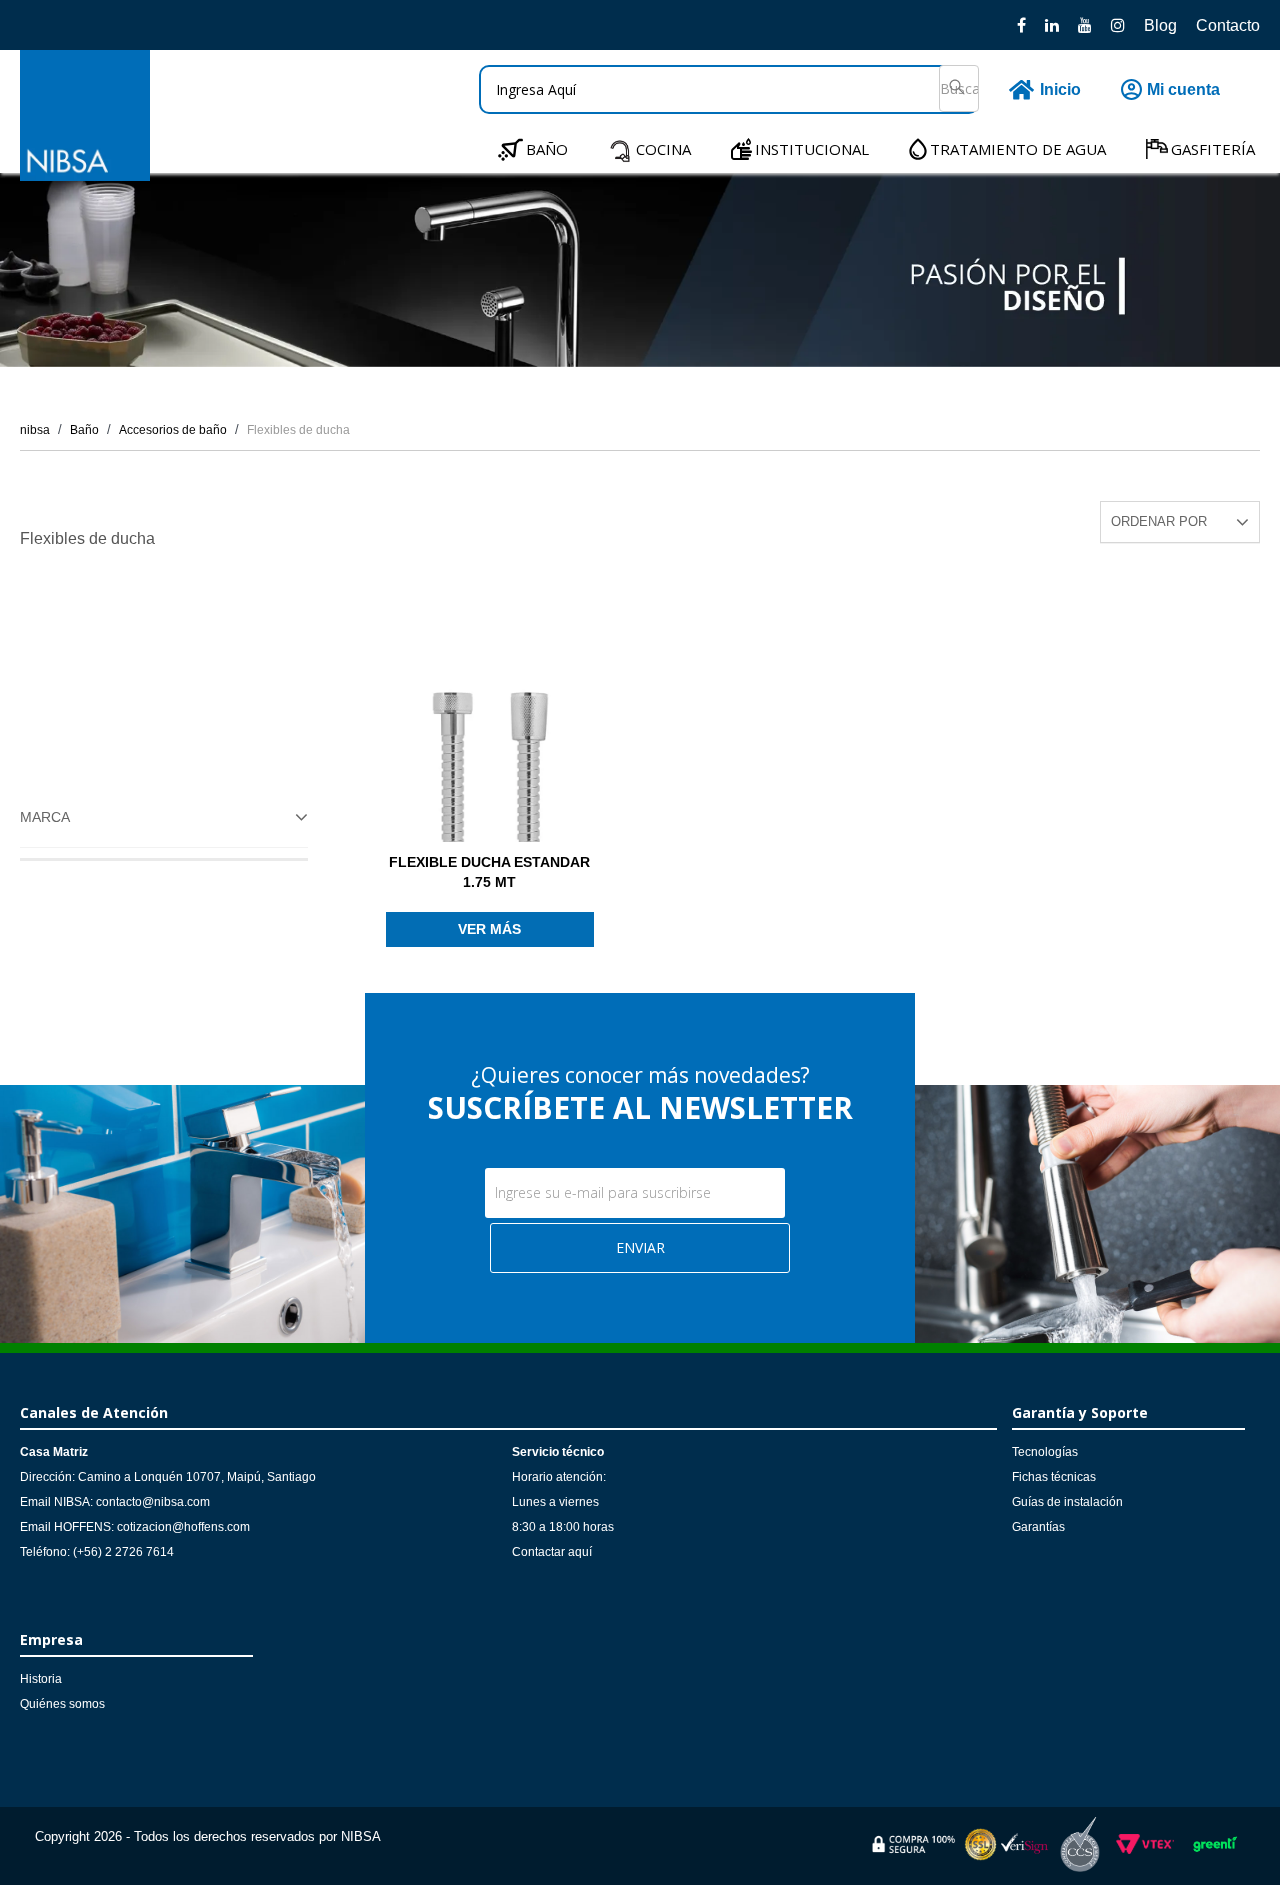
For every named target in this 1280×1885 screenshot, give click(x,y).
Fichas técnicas (1054, 1477)
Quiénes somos (62, 1704)
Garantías (1038, 1527)
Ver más (489, 929)
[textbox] (729, 89)
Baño (84, 430)
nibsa (35, 430)
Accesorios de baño (173, 430)
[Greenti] (1215, 1855)
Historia (41, 1679)
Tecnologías (1045, 1452)
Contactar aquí (552, 1552)
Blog (1160, 25)
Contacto (1228, 25)
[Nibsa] (85, 175)
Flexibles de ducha (298, 430)
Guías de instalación (1067, 1502)
